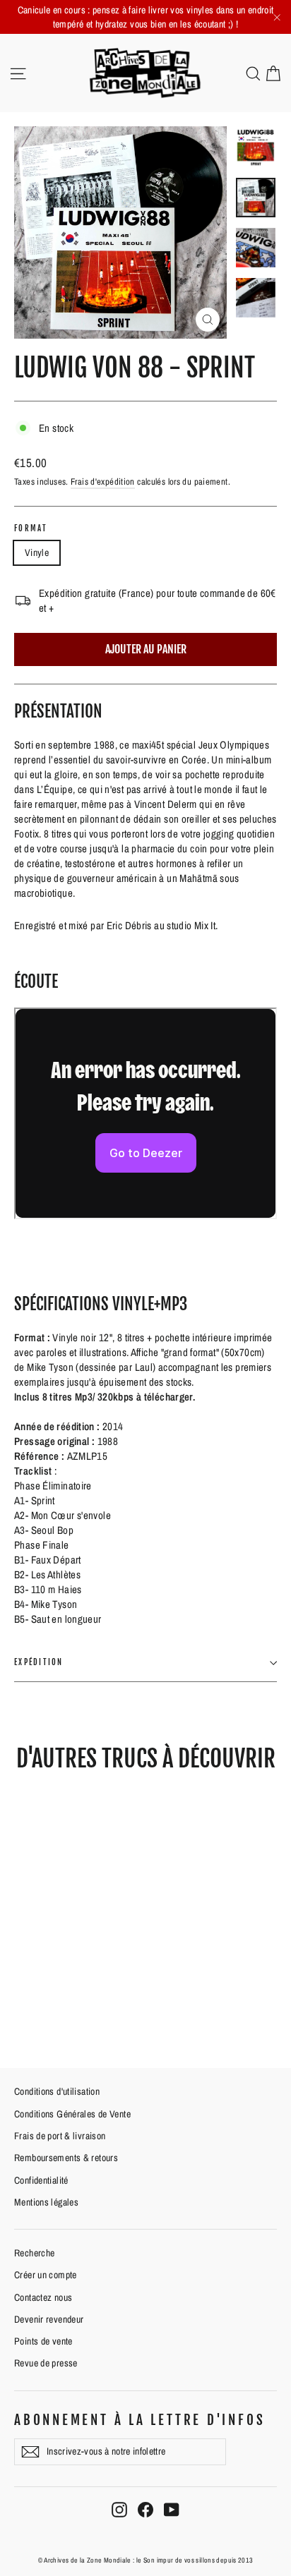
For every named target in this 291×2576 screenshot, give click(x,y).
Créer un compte (46, 2275)
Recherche (34, 2253)
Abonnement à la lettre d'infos (139, 2420)
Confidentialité (41, 2180)
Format (31, 529)
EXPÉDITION (39, 1662)
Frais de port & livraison (60, 2136)
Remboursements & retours (66, 2158)
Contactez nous (43, 2297)
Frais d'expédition (103, 482)
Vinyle (37, 552)
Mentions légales (46, 2202)
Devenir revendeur (49, 2319)
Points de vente (43, 2341)
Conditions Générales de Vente (72, 2114)
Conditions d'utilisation (57, 2091)
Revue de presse (46, 2363)
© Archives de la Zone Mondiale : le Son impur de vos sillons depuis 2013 (146, 2560)
